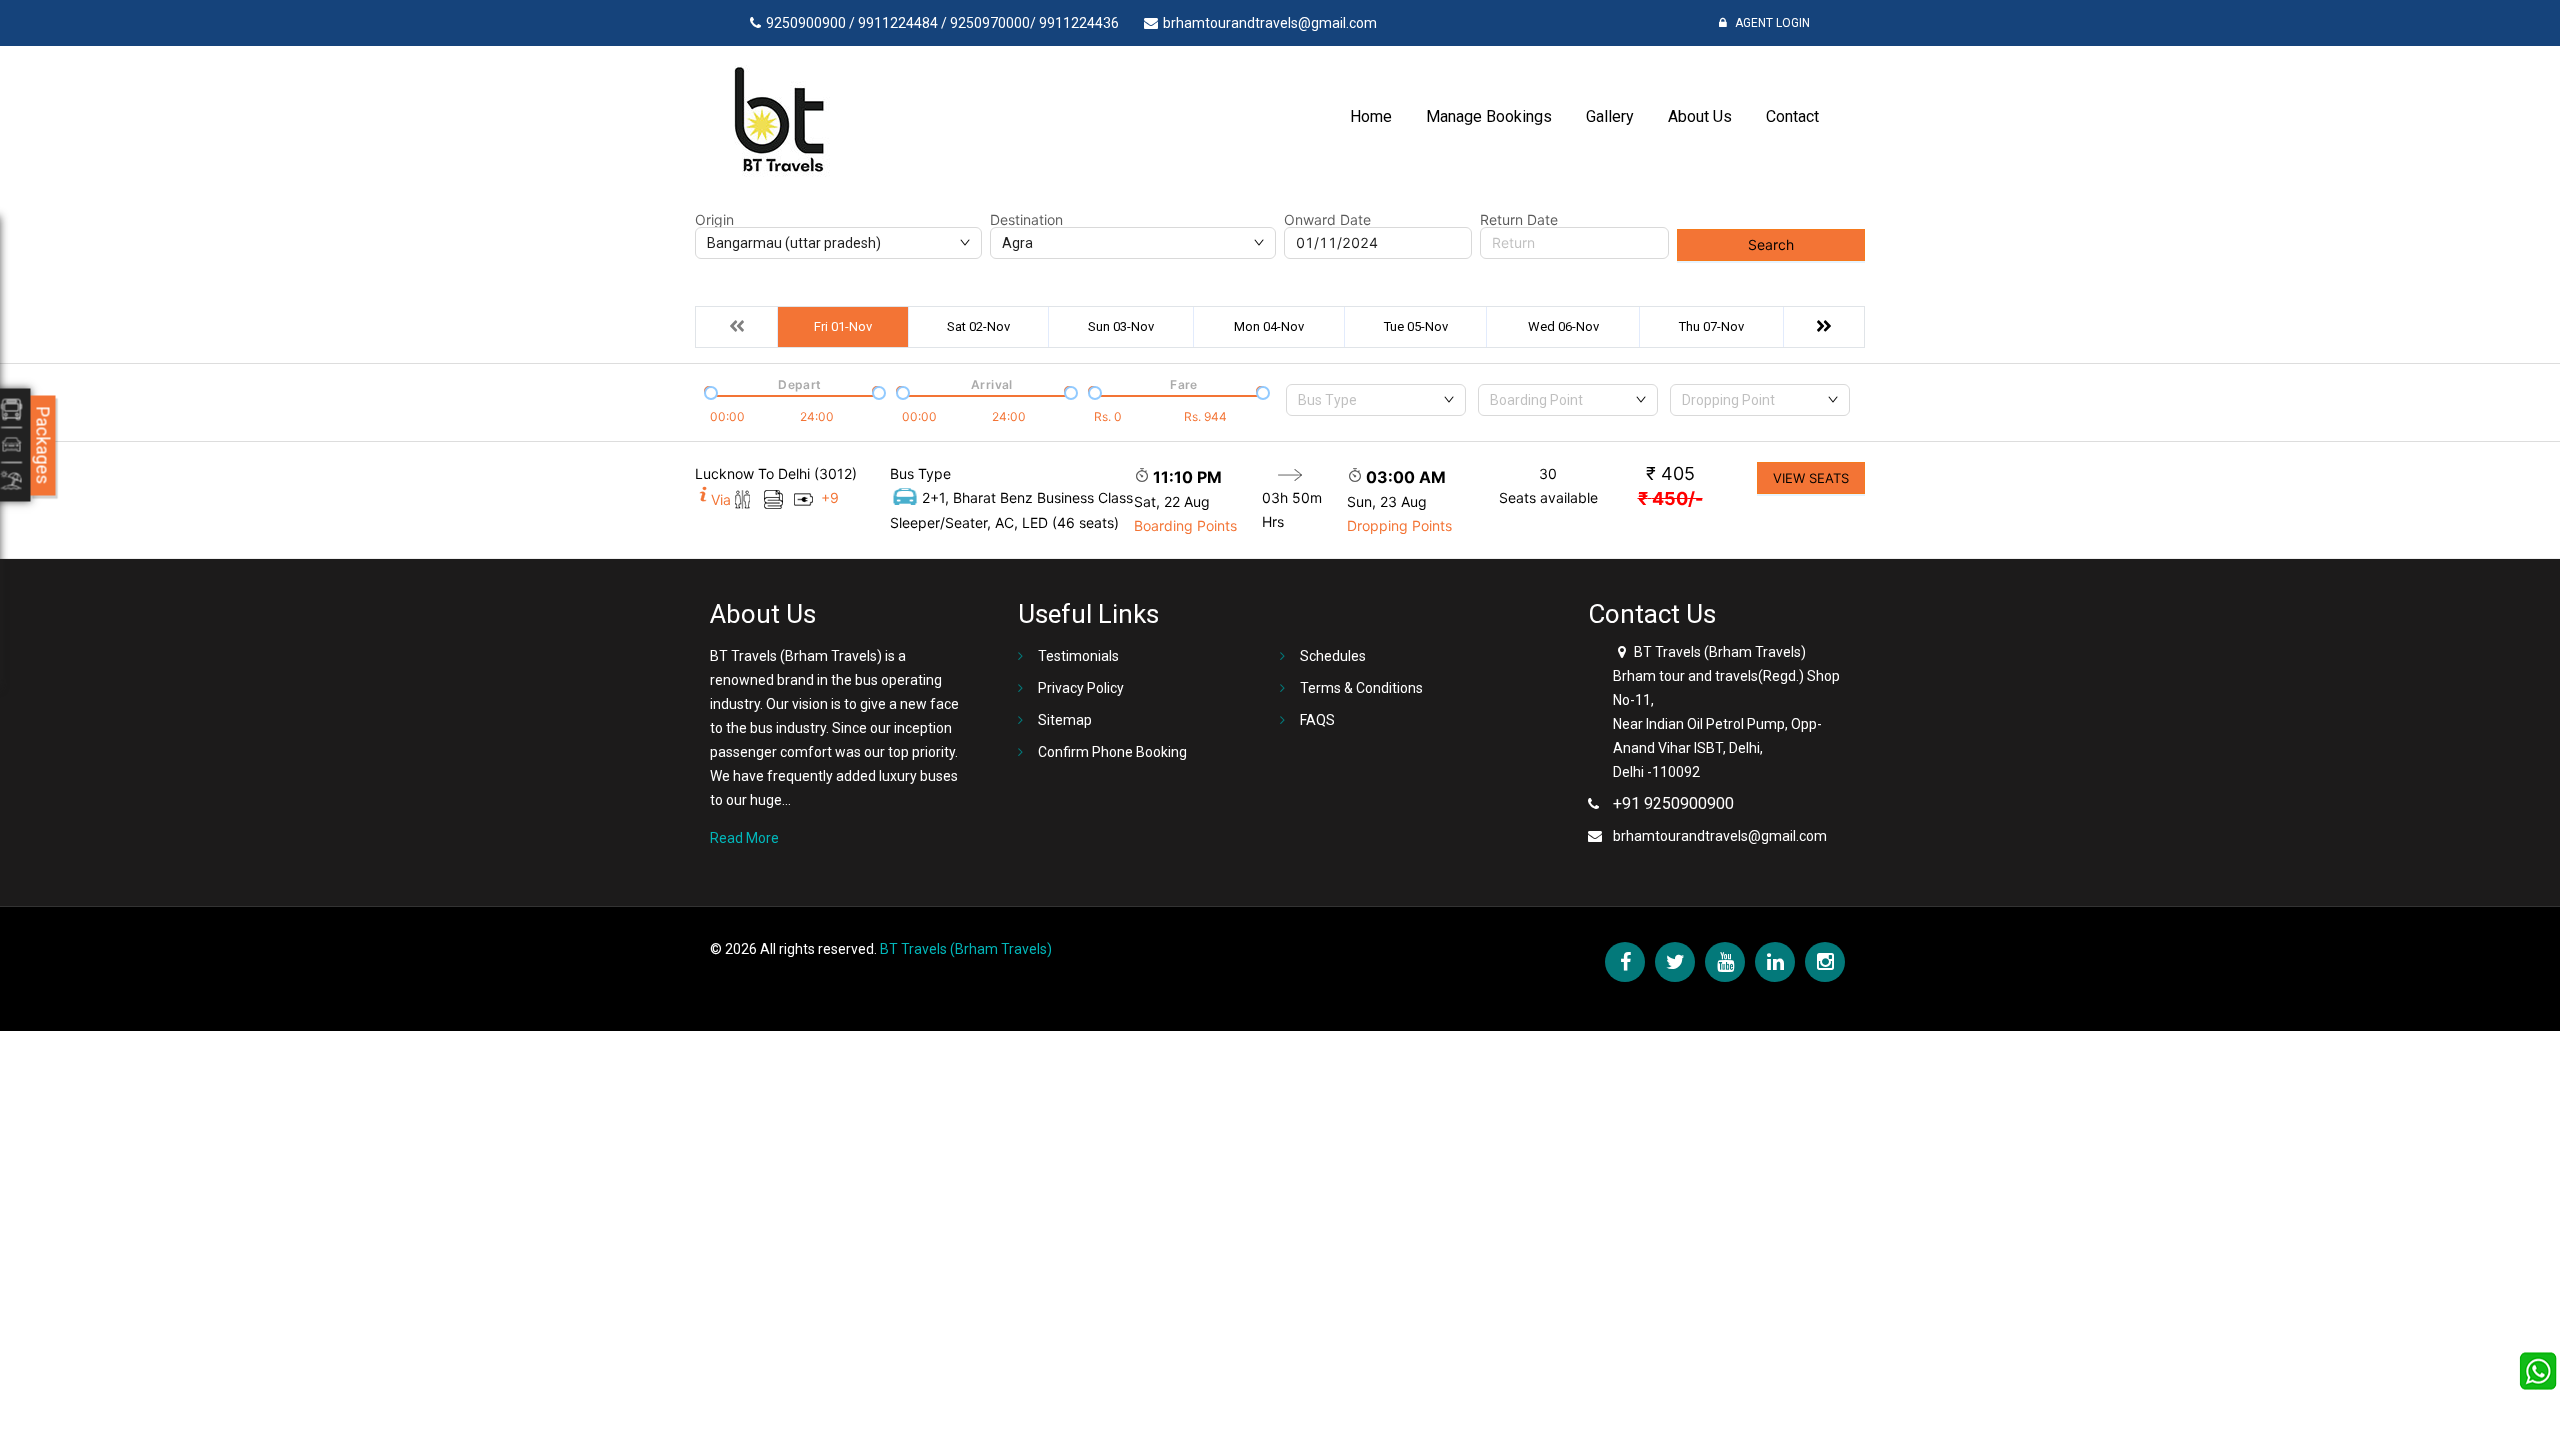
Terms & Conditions (1361, 688)
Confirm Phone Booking (1112, 752)
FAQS (1317, 720)
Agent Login (1771, 23)
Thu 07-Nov (1711, 326)
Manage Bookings (1489, 116)
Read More (744, 838)
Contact (1792, 116)
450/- (1670, 498)
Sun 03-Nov (1121, 326)
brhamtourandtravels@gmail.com (1720, 836)
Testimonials (1078, 656)
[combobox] (1376, 400)
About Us (1700, 116)
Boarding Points (1185, 525)
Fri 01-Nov (843, 326)
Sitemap (1065, 720)
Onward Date (1327, 220)
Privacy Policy (1081, 688)
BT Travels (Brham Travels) (966, 949)
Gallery (1610, 116)
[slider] (709, 391)
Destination (1026, 220)
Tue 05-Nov (1416, 326)
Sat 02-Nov (978, 326)
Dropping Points (1399, 525)
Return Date (1519, 220)
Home (1371, 116)
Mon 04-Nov (1269, 326)
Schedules (1333, 656)
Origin (714, 220)
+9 (830, 497)
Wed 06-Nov (1563, 326)
